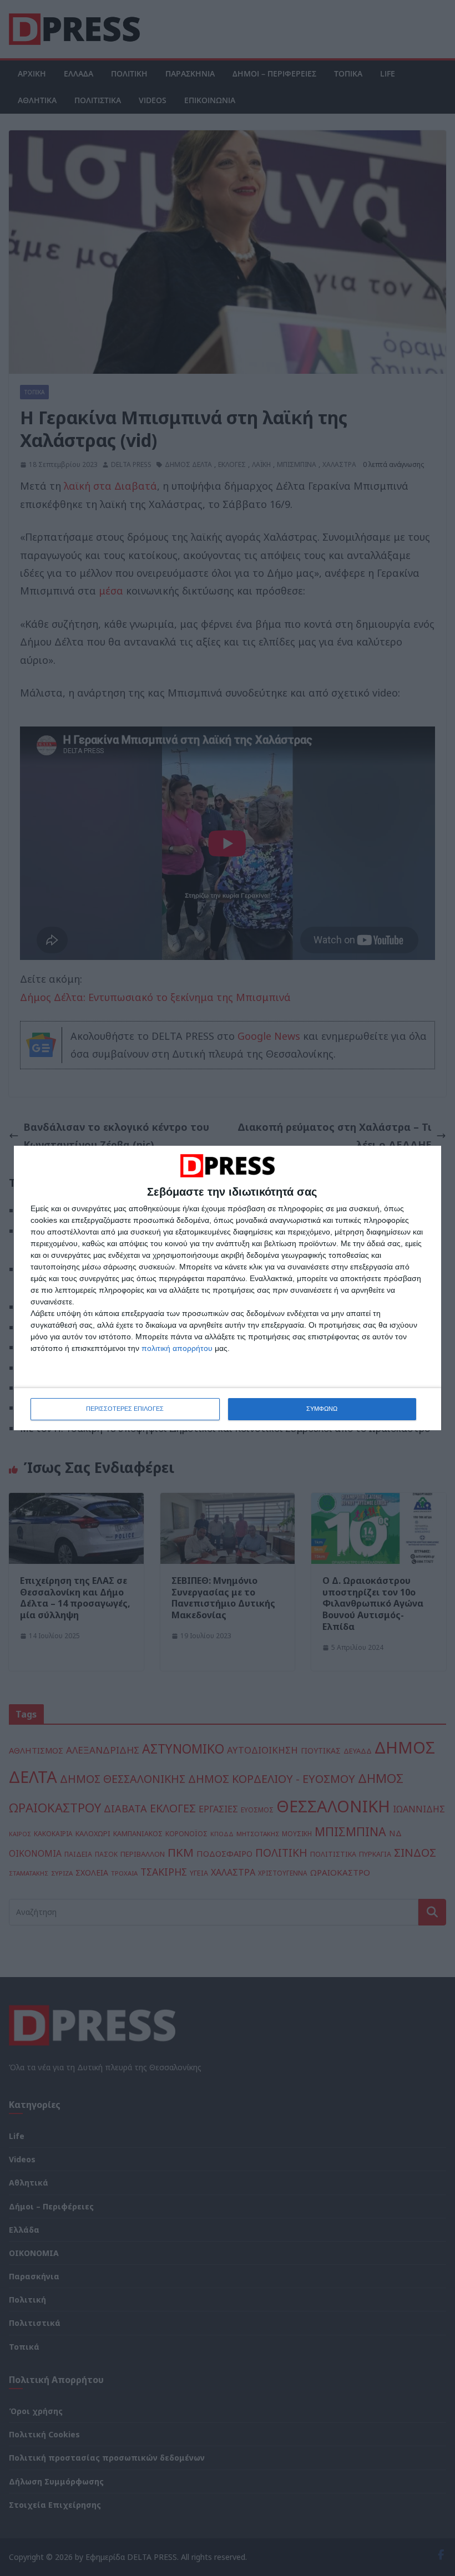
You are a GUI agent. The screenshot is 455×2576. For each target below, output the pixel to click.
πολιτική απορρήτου (177, 1348)
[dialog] (228, 1288)
